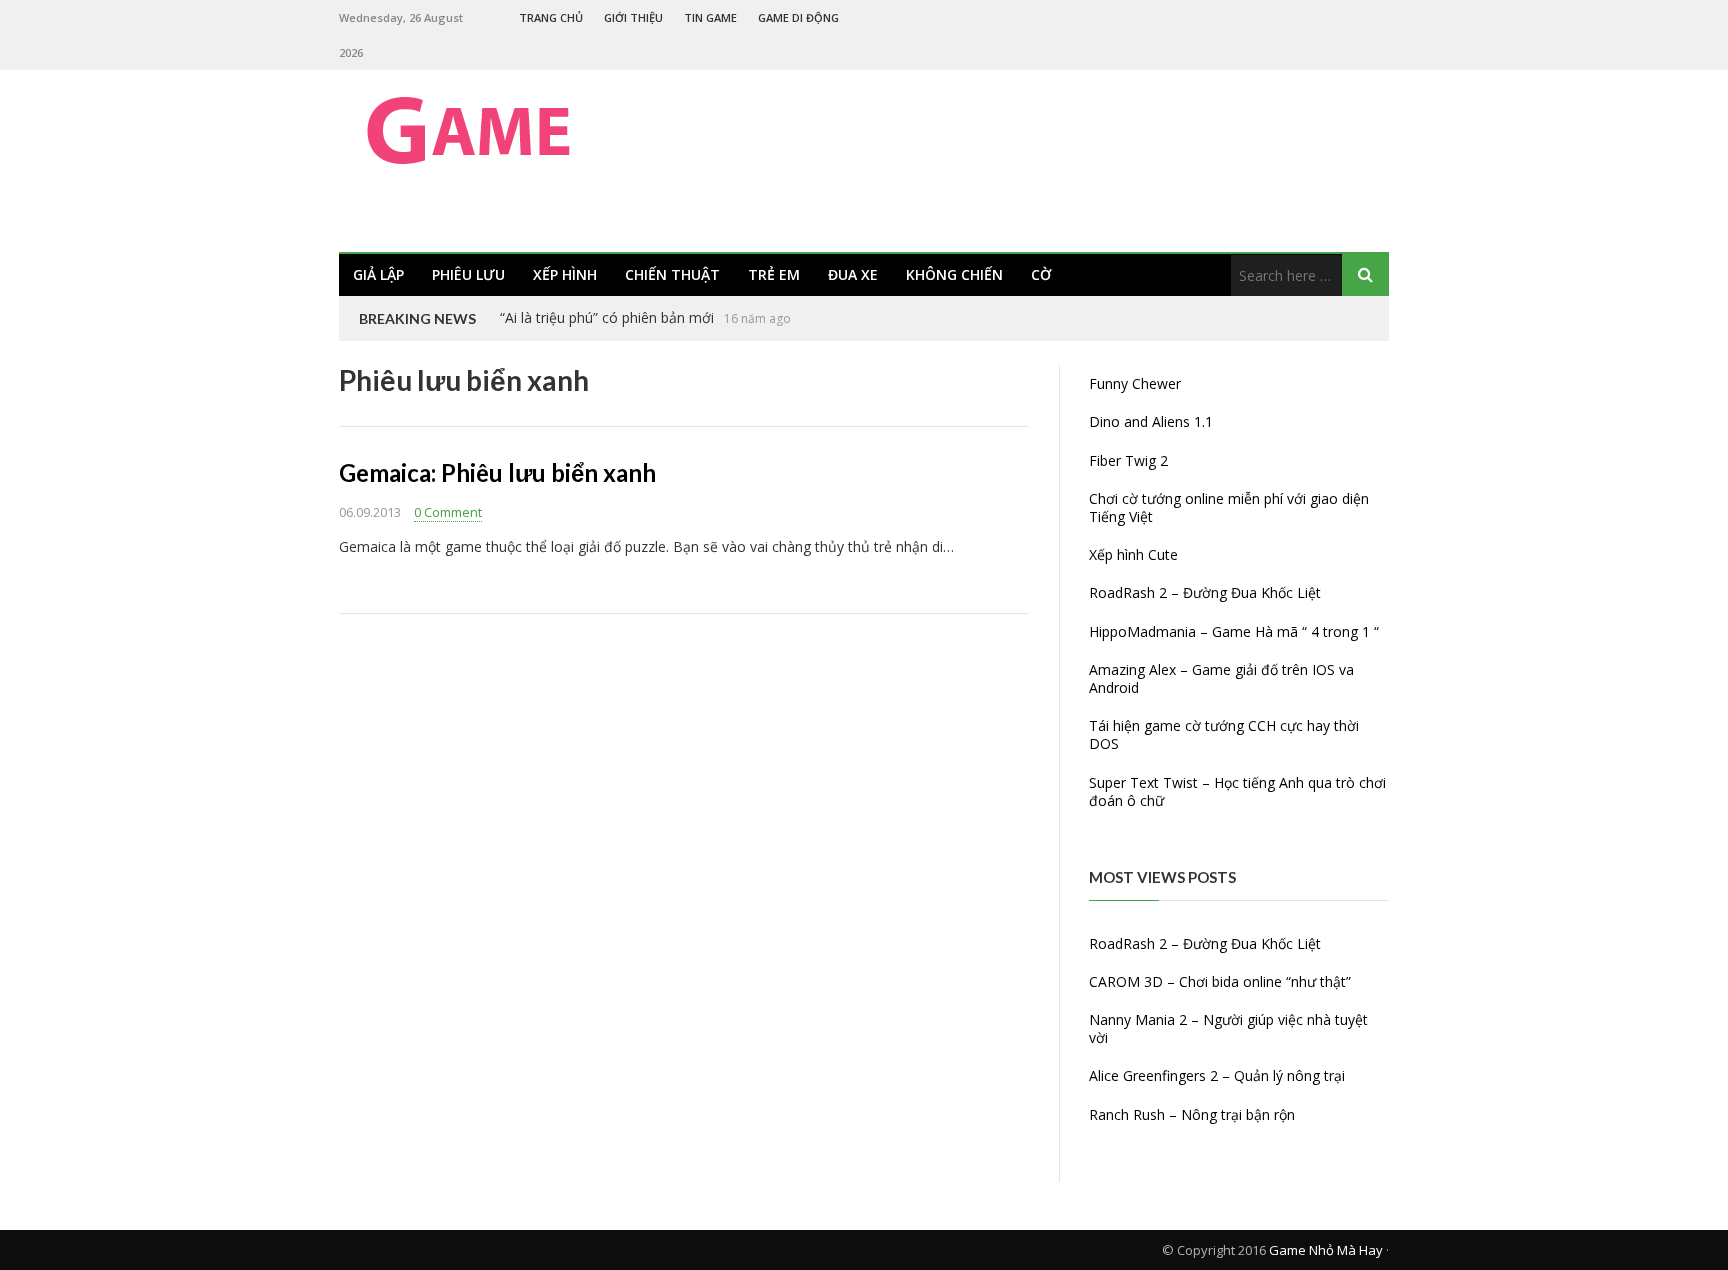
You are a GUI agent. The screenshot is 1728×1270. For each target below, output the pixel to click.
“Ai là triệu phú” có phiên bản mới (607, 317)
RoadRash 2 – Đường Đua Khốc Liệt (1205, 592)
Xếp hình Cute (1133, 554)
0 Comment (448, 512)
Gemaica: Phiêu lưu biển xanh (497, 472)
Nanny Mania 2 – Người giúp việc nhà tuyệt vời (1228, 1028)
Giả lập (378, 274)
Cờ (1041, 274)
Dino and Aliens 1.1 (1151, 421)
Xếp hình (565, 274)
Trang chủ (551, 17)
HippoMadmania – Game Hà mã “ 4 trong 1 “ (1234, 631)
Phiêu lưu (468, 274)
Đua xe (853, 274)
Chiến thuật (672, 274)
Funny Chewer (1135, 383)
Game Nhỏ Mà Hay (1326, 1250)
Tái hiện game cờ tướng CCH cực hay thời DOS (1224, 734)
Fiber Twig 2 (1128, 460)
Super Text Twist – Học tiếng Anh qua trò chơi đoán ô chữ (1237, 791)
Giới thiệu (633, 17)
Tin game (710, 17)
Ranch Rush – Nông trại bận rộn (1192, 1114)
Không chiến (954, 274)
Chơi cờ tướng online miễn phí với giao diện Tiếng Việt (1229, 507)
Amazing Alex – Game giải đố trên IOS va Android (1221, 678)
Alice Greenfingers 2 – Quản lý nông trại (1217, 1075)
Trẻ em (774, 274)
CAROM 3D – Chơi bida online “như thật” (1220, 981)
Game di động (798, 17)
